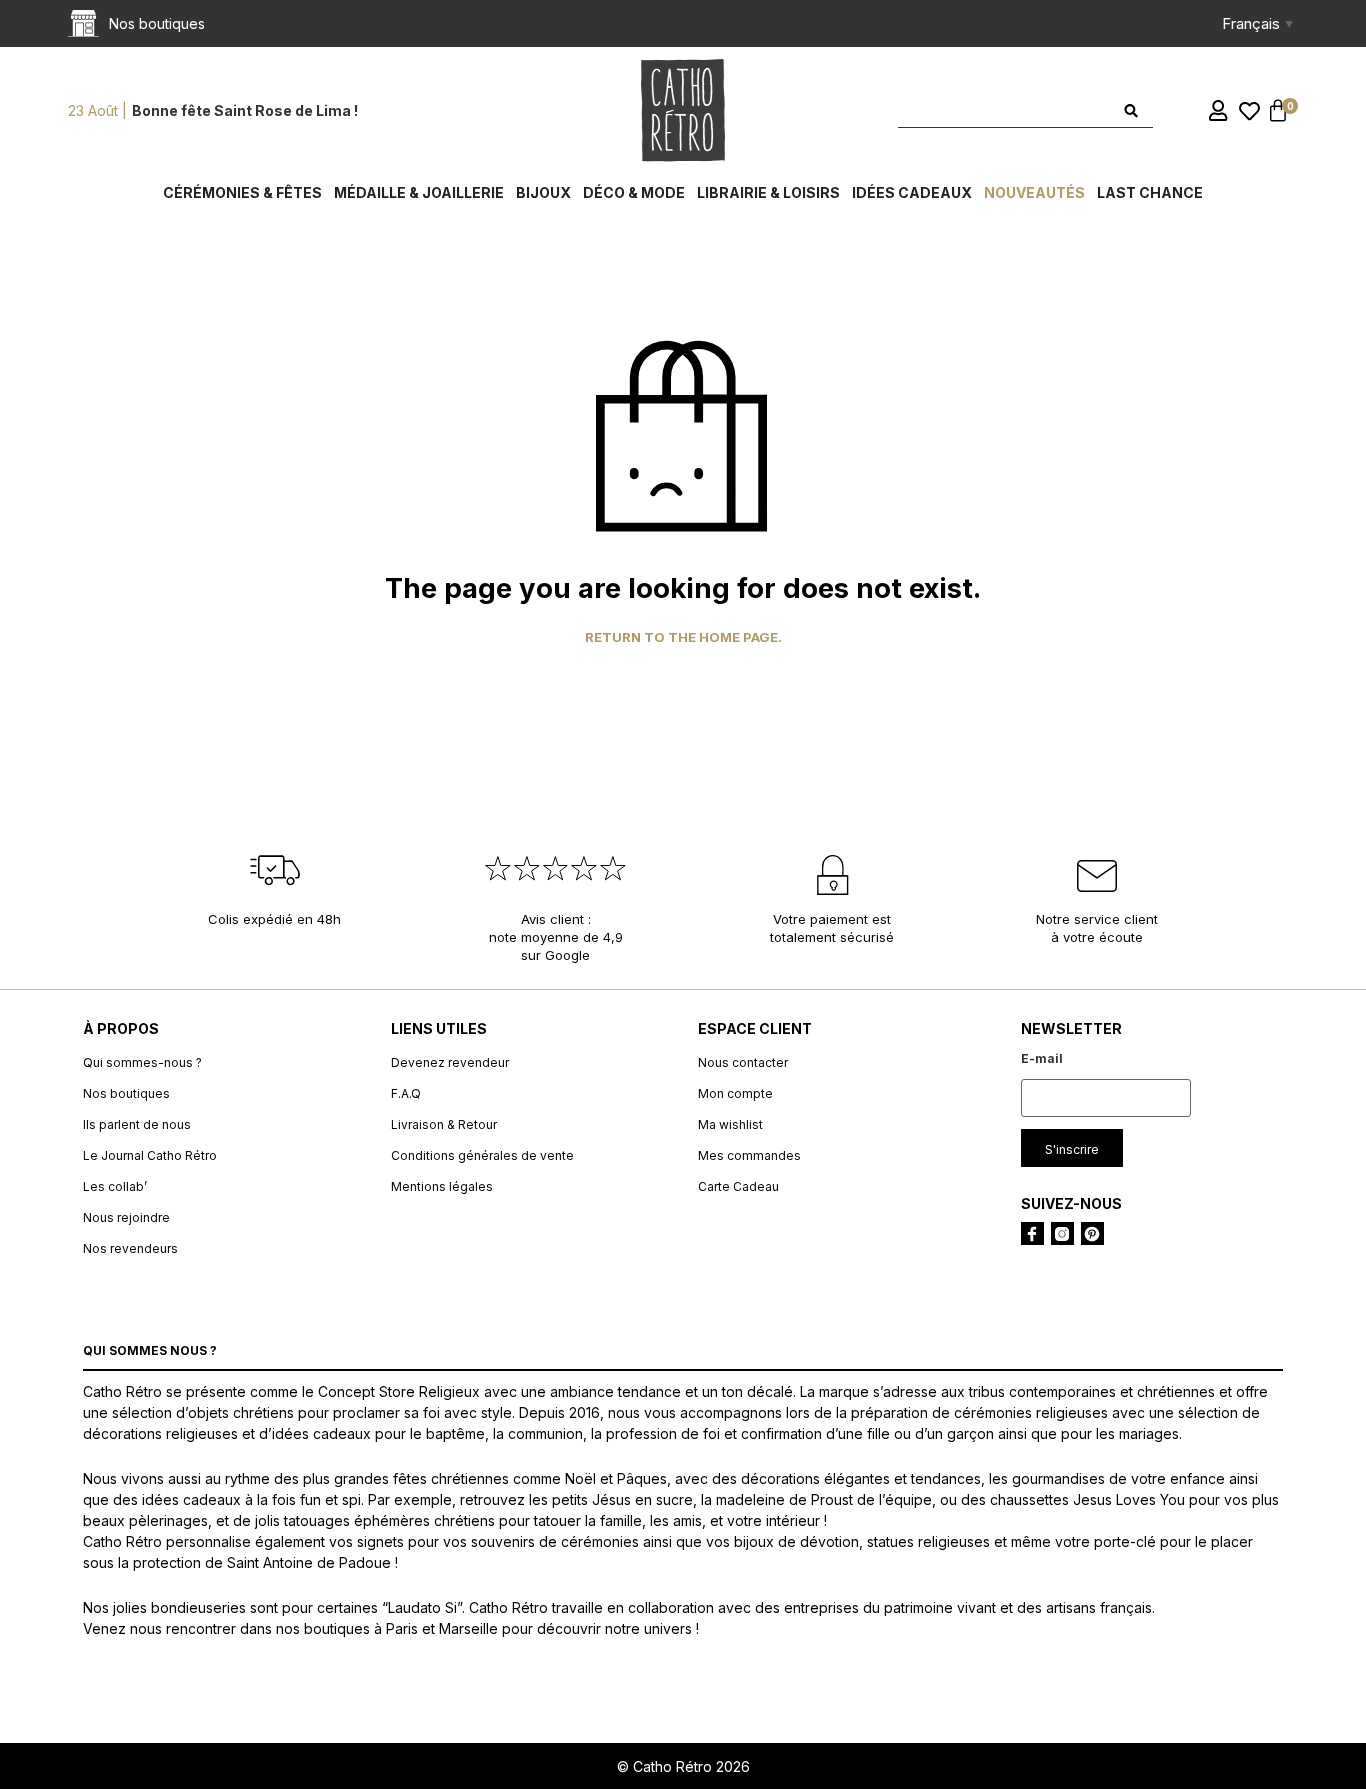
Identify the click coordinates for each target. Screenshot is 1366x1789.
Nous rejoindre (126, 1217)
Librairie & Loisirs (768, 192)
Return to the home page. (683, 637)
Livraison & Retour (444, 1124)
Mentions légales (442, 1186)
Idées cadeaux (912, 192)
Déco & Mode (634, 192)
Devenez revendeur (450, 1062)
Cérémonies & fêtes (242, 192)
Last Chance (1150, 192)
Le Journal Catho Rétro (150, 1155)
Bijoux (543, 192)
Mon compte (735, 1093)
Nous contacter (743, 1062)
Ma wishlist (730, 1124)
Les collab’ (115, 1186)
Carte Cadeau (738, 1186)
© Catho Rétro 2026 (683, 1766)
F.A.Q (406, 1093)
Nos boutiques (126, 1093)
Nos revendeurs (130, 1248)
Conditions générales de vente (482, 1155)
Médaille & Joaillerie (419, 192)
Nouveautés (1034, 192)
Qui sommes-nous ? (142, 1062)
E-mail (1042, 1058)
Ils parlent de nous (137, 1124)
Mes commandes (749, 1155)
